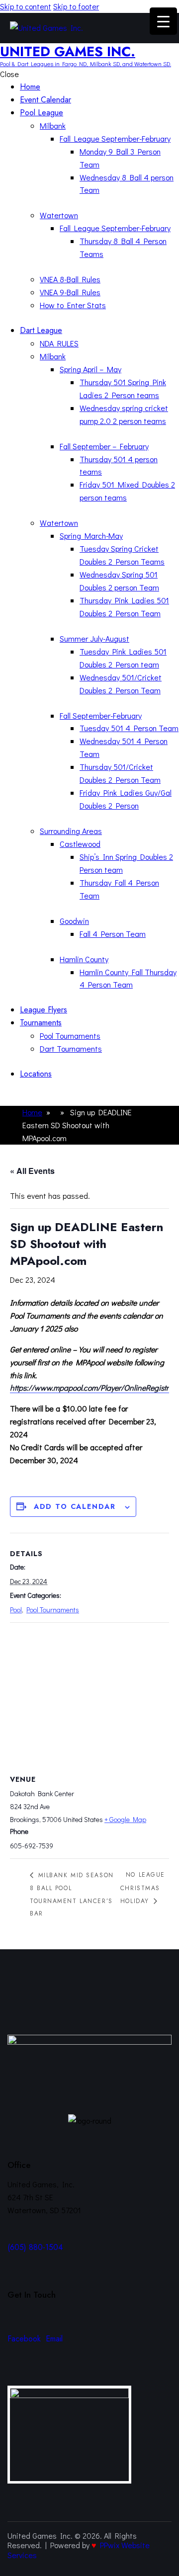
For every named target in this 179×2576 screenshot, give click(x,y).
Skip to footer (76, 6)
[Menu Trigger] (163, 21)
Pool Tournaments (53, 1610)
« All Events (32, 1171)
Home (32, 1112)
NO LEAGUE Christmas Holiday (143, 1888)
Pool (16, 1610)
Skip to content (26, 6)
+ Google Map (125, 1819)
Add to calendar (75, 1506)
